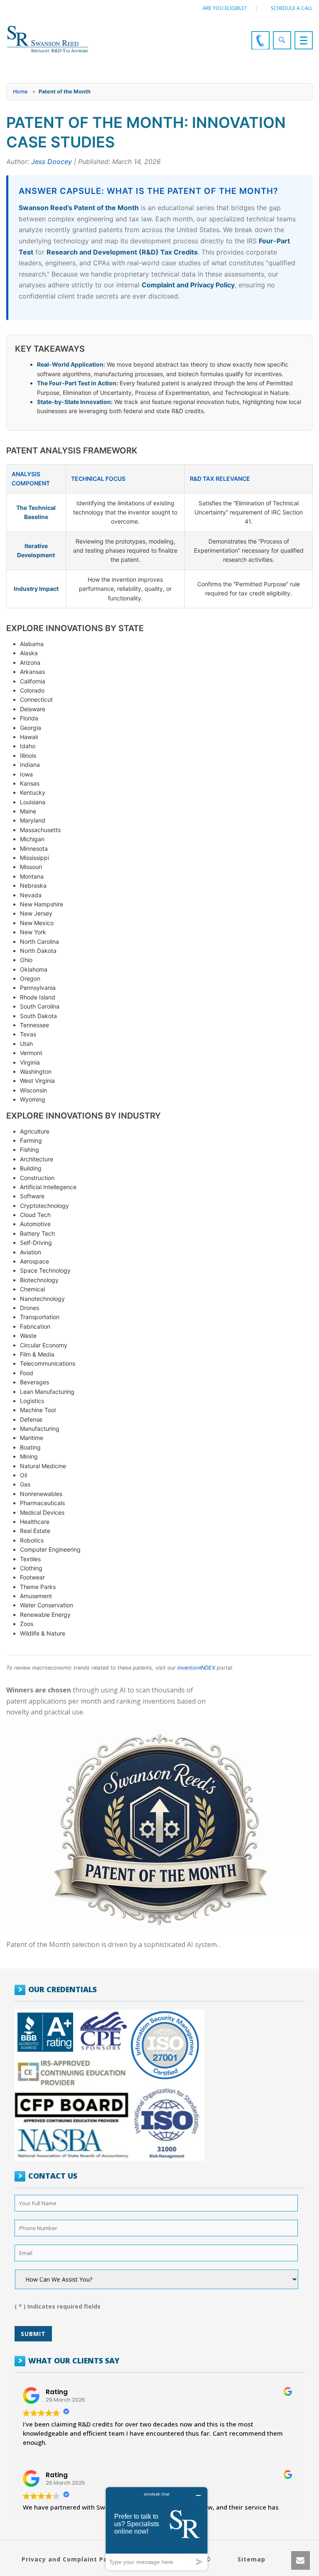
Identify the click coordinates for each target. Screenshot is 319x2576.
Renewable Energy (45, 1615)
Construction (37, 1178)
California (33, 681)
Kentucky (33, 792)
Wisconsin (33, 1090)
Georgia (31, 728)
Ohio (26, 960)
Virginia (30, 1062)
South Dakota (38, 1016)
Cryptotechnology (44, 1206)
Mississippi (34, 858)
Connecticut (36, 699)
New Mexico (37, 923)
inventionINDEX (196, 1668)
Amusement (36, 1596)
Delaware (33, 709)
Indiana (30, 765)
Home (20, 92)
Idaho (28, 746)
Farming (31, 1140)
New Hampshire (42, 904)
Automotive (35, 1224)
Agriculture (35, 1131)
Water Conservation (47, 1605)
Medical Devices (42, 1512)
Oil (23, 1475)
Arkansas (32, 672)
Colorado (32, 690)
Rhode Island (38, 997)
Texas (28, 1034)
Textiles (30, 1559)
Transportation (40, 1317)
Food (27, 1373)
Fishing (29, 1150)
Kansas (30, 783)
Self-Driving (36, 1243)
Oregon (30, 978)
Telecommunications (48, 1363)
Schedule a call (292, 8)
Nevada (31, 895)
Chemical (32, 1289)
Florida (29, 718)
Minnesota (34, 848)
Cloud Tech (35, 1215)
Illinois (28, 755)
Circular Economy (44, 1345)
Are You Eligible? (225, 8)
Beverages (34, 1382)
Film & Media (37, 1354)
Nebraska (33, 885)
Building (31, 1168)
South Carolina (40, 1006)
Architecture (37, 1159)
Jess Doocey (52, 162)
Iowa (26, 774)
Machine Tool (38, 1410)
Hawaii (29, 737)
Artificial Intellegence (48, 1187)
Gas (25, 1484)
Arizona (30, 662)
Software (32, 1196)
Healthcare (35, 1522)
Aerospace (34, 1261)
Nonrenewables (41, 1494)
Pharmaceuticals (42, 1503)
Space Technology (45, 1270)
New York (33, 932)
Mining (29, 1456)
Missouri (31, 867)
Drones (29, 1308)
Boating (30, 1447)
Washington (36, 1071)
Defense (31, 1419)
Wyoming (33, 1099)
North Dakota (38, 951)
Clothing (31, 1568)
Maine (28, 811)
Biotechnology (39, 1280)
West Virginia (37, 1081)
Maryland (33, 820)
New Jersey (36, 913)
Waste (28, 1336)
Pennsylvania (38, 988)
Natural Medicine (43, 1466)
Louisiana (33, 802)
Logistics (32, 1401)
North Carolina (39, 942)
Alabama (32, 644)
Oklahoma (34, 969)
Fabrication (35, 1326)
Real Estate (35, 1531)
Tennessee (34, 1025)
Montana (32, 876)
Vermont (31, 1053)
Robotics (32, 1540)
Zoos (27, 1624)
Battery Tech (37, 1233)
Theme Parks (38, 1587)
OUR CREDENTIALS (63, 1989)
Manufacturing (40, 1429)
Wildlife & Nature (43, 1633)
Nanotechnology (42, 1299)
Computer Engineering (50, 1549)
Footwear (32, 1577)
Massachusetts (40, 830)
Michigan (32, 839)
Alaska (29, 653)
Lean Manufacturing (47, 1392)
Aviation (31, 1252)
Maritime (32, 1438)
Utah (26, 1044)
